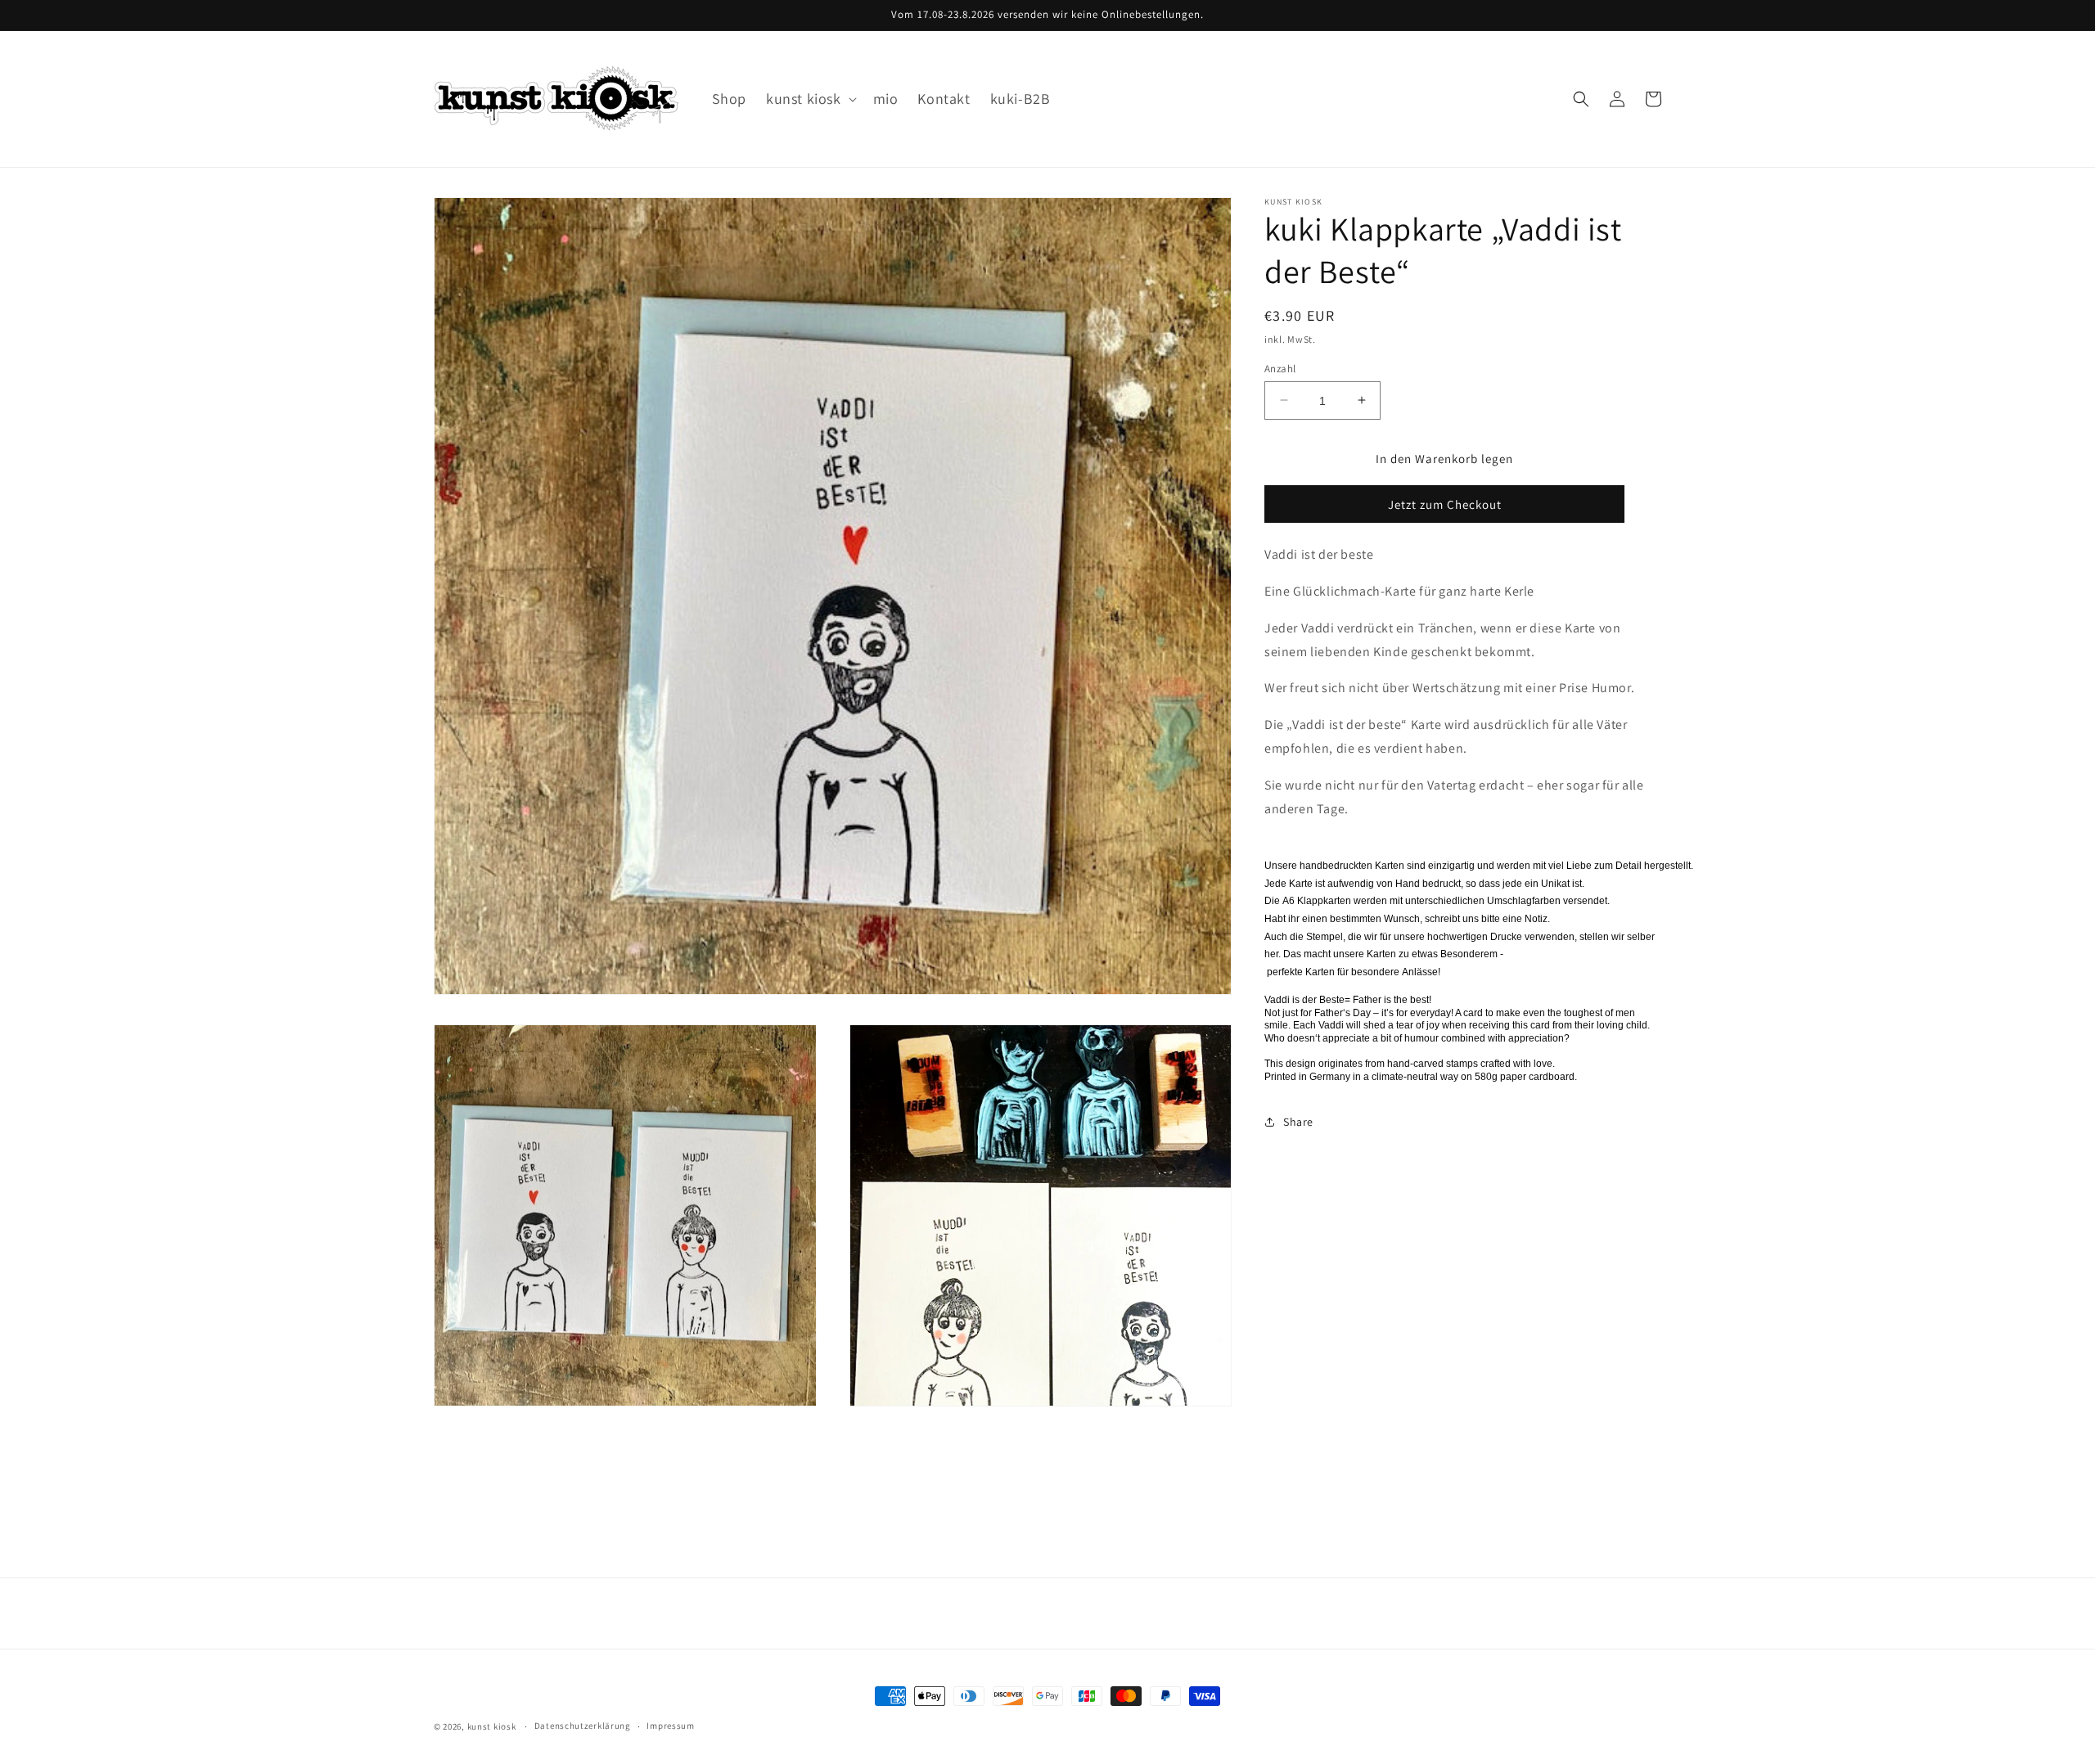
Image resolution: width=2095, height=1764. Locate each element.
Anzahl (1280, 368)
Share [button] (1298, 1121)
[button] (810, 99)
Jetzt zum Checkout (1445, 504)
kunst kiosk (492, 1726)
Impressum (670, 1726)
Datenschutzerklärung (583, 1726)
